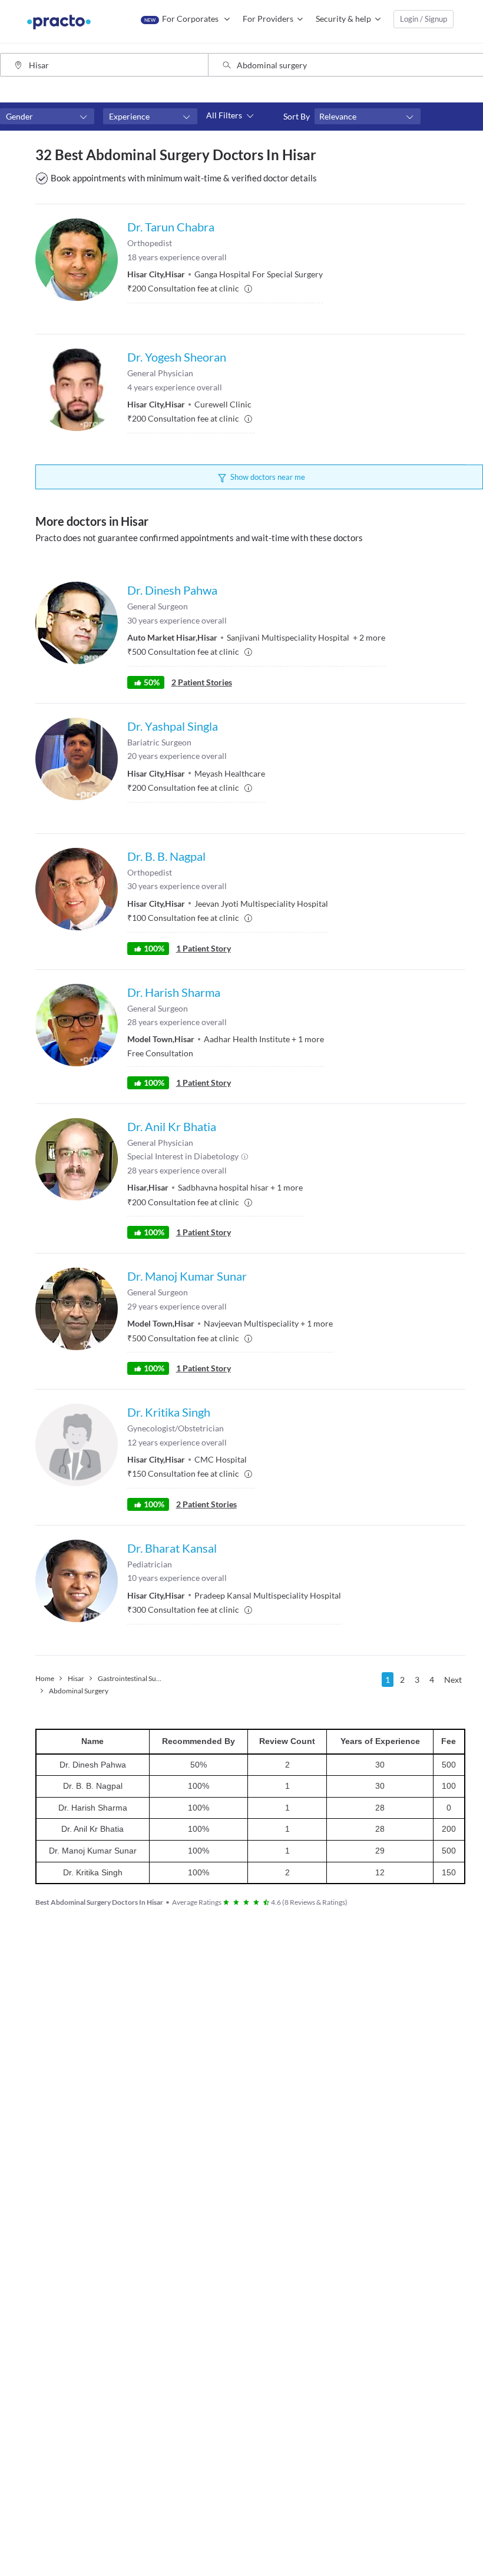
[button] (47, 117)
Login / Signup (424, 19)
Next (453, 1680)
